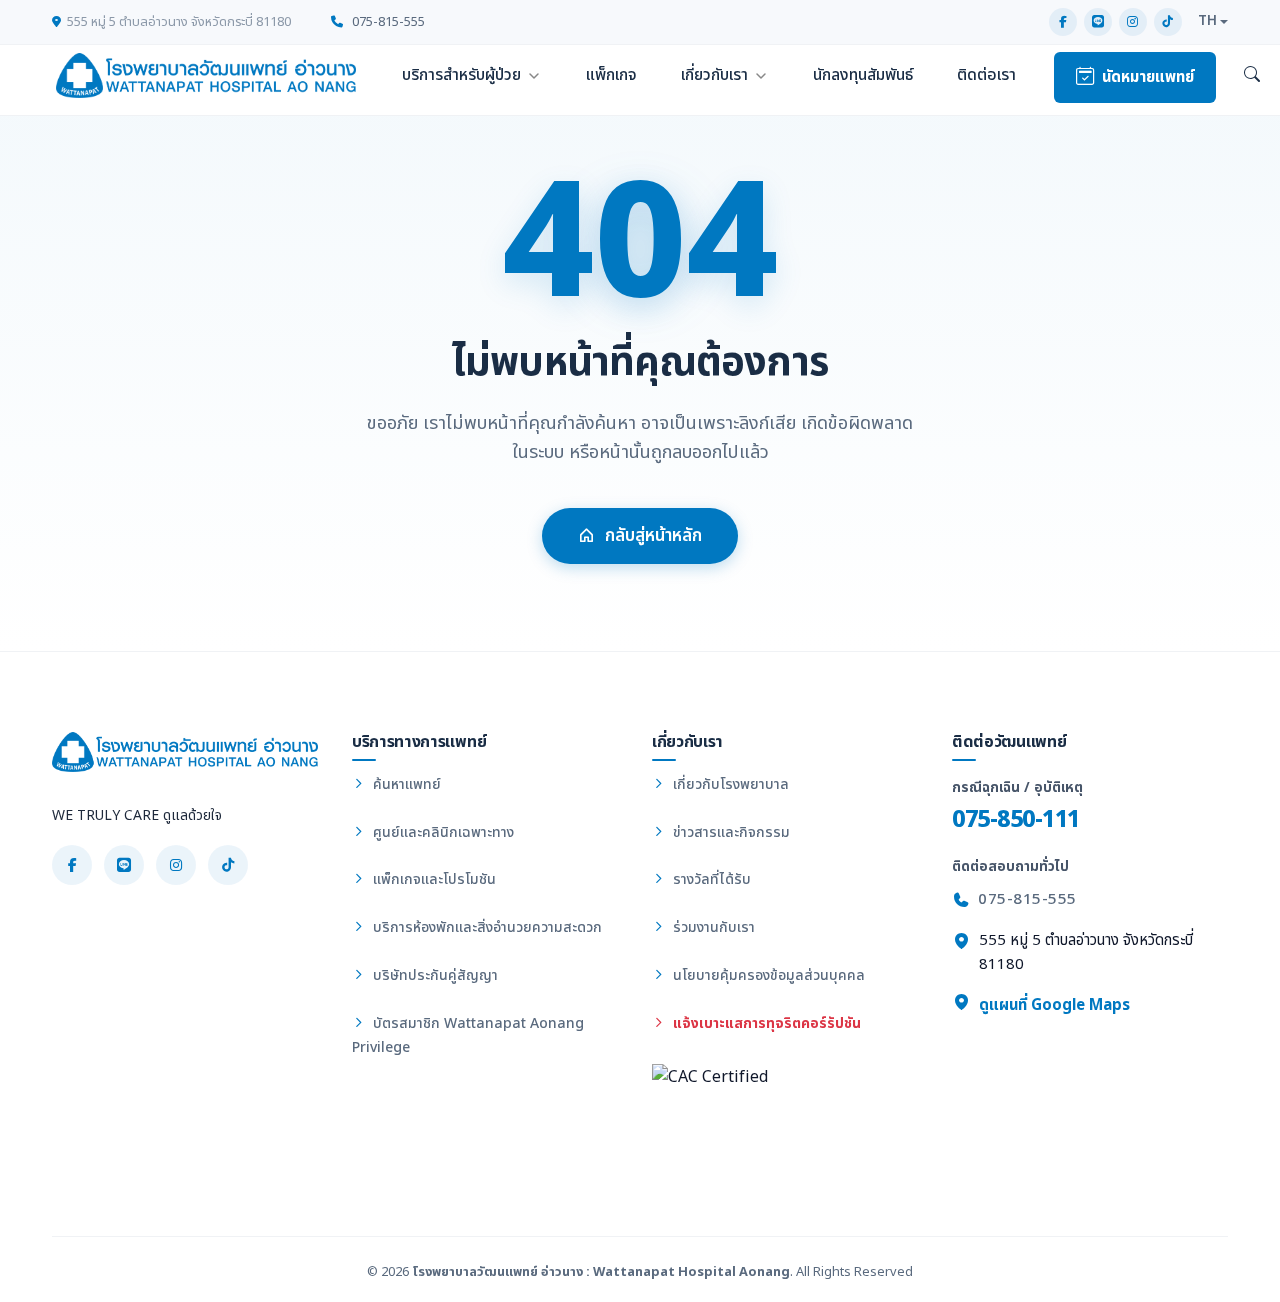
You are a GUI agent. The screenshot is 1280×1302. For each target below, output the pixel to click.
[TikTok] (1168, 22)
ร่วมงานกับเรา (712, 927)
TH (1207, 21)
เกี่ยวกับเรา (714, 75)
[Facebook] (1063, 22)
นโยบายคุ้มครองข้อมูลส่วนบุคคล (767, 975)
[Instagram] (1133, 22)
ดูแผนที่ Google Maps (1052, 1005)
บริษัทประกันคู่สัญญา (433, 975)
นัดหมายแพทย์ (1148, 77)
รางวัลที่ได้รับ (710, 879)
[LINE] (1098, 22)
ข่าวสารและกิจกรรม (729, 832)
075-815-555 (387, 22)
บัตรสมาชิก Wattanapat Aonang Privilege (468, 1035)
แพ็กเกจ (611, 75)
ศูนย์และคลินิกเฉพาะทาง (441, 832)
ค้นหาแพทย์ (405, 784)
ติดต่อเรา (986, 75)
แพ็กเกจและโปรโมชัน (432, 879)
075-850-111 (1016, 819)
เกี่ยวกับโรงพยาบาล (729, 784)
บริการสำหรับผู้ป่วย (461, 75)
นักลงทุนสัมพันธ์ (863, 75)
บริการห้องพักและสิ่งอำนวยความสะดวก (485, 927)
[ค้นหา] (1252, 76)
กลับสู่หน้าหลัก (653, 536)
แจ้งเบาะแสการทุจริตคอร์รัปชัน (765, 1023)
